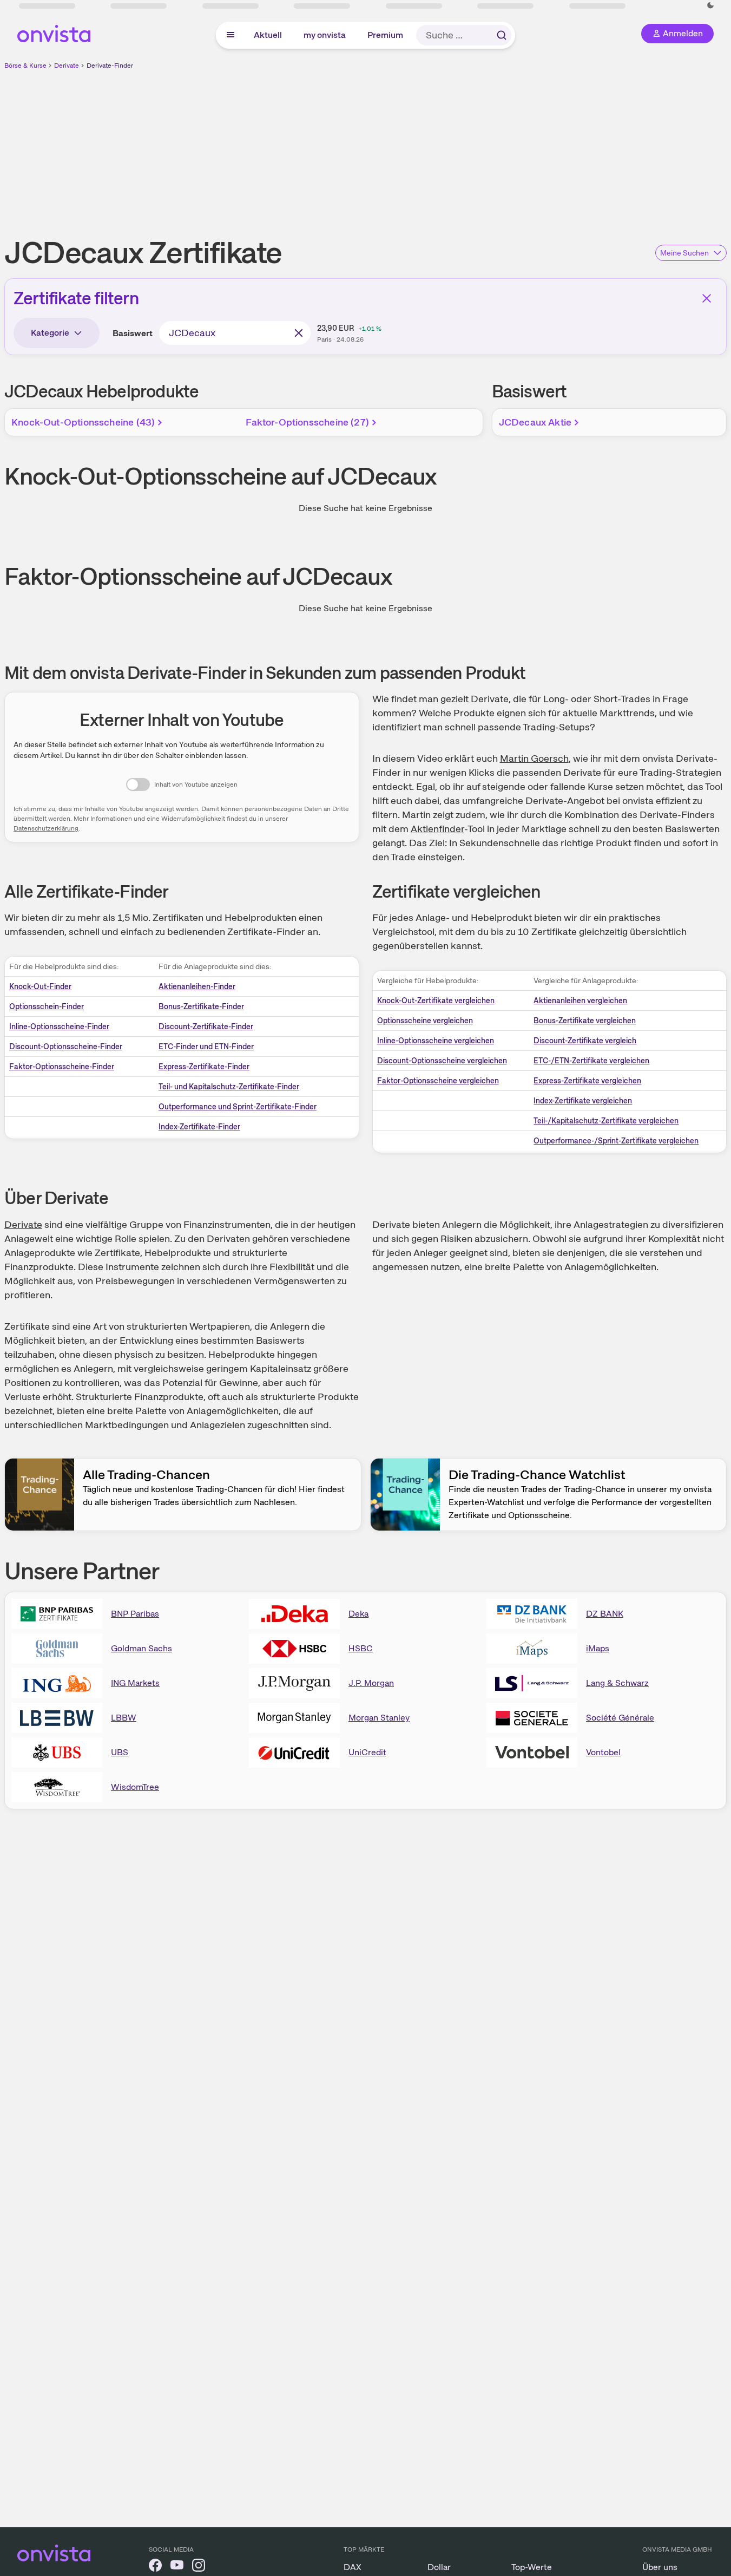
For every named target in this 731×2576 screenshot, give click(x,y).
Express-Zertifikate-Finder (204, 1067)
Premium (386, 35)
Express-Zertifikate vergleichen (587, 1081)
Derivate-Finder (110, 66)
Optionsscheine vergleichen (425, 1021)
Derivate (67, 66)
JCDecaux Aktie (535, 422)
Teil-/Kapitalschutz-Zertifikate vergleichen (606, 1121)
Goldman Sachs (141, 1648)
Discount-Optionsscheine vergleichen (442, 1061)
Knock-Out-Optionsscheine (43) (83, 422)
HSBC (361, 1648)
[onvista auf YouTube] (177, 2567)
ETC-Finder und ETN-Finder (206, 1047)
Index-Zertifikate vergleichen (583, 1101)
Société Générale (620, 1718)
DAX (353, 2567)
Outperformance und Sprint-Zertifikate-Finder (238, 1107)
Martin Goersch (534, 758)
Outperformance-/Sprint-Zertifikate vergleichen (616, 1141)
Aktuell (268, 35)
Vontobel (603, 1752)
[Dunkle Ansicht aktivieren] (710, 5)
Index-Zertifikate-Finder (199, 1127)
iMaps (598, 1648)
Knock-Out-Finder (40, 986)
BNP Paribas (135, 1614)
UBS (120, 1752)
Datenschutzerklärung (46, 828)
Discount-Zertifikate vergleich (585, 1041)
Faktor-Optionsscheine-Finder (62, 1067)
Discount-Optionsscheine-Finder (66, 1047)
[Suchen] (502, 35)
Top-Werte (532, 2567)
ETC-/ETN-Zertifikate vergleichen (591, 1061)
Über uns (660, 2567)
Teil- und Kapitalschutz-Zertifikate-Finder (229, 1087)
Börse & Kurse (25, 66)
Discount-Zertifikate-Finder (206, 1027)
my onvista (325, 35)
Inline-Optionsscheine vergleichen (436, 1041)
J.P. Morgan (371, 1683)
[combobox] (235, 333)
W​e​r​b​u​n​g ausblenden (459, 147)
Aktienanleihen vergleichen (580, 1001)
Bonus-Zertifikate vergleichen (585, 1021)
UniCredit (367, 1752)
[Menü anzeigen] (231, 35)
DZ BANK (605, 1614)
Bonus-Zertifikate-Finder (201, 1006)
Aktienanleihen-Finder (197, 986)
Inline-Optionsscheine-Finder (59, 1027)
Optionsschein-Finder (47, 1006)
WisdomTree (135, 1787)
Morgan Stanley (379, 1718)
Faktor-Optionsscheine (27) (307, 422)
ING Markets (135, 1683)
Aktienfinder (437, 829)
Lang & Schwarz (617, 1683)
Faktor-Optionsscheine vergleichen (438, 1081)
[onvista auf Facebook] (155, 2567)
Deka (358, 1614)
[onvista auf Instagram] (199, 2567)
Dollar (439, 2567)
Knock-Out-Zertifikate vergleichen (436, 1001)
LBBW (124, 1718)
